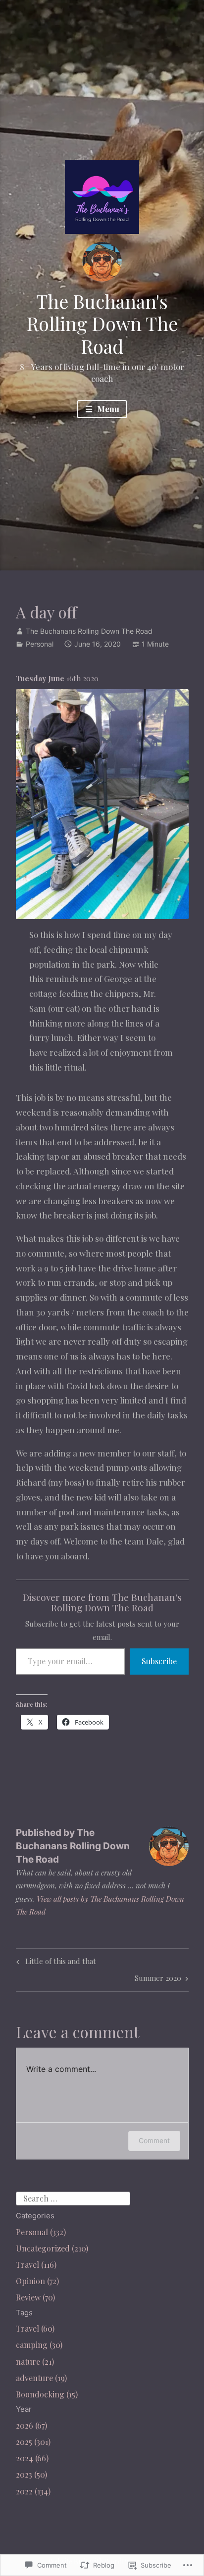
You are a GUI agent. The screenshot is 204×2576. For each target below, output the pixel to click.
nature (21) (35, 2362)
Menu (107, 409)
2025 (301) (33, 2442)
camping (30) (39, 2345)
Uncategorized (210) (52, 2248)
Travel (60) (35, 2328)
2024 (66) (32, 2458)
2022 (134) (33, 2491)
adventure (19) (41, 2378)
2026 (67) (31, 2425)
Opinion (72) (37, 2281)
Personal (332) (41, 2232)
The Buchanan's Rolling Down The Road (102, 324)
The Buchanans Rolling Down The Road (89, 631)
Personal (40, 644)
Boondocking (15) (47, 2394)
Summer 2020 (158, 1980)
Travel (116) (36, 2265)
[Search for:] (73, 2197)
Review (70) (35, 2297)
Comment (154, 2140)
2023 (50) (31, 2474)
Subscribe (159, 1661)
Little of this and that (55, 1963)
